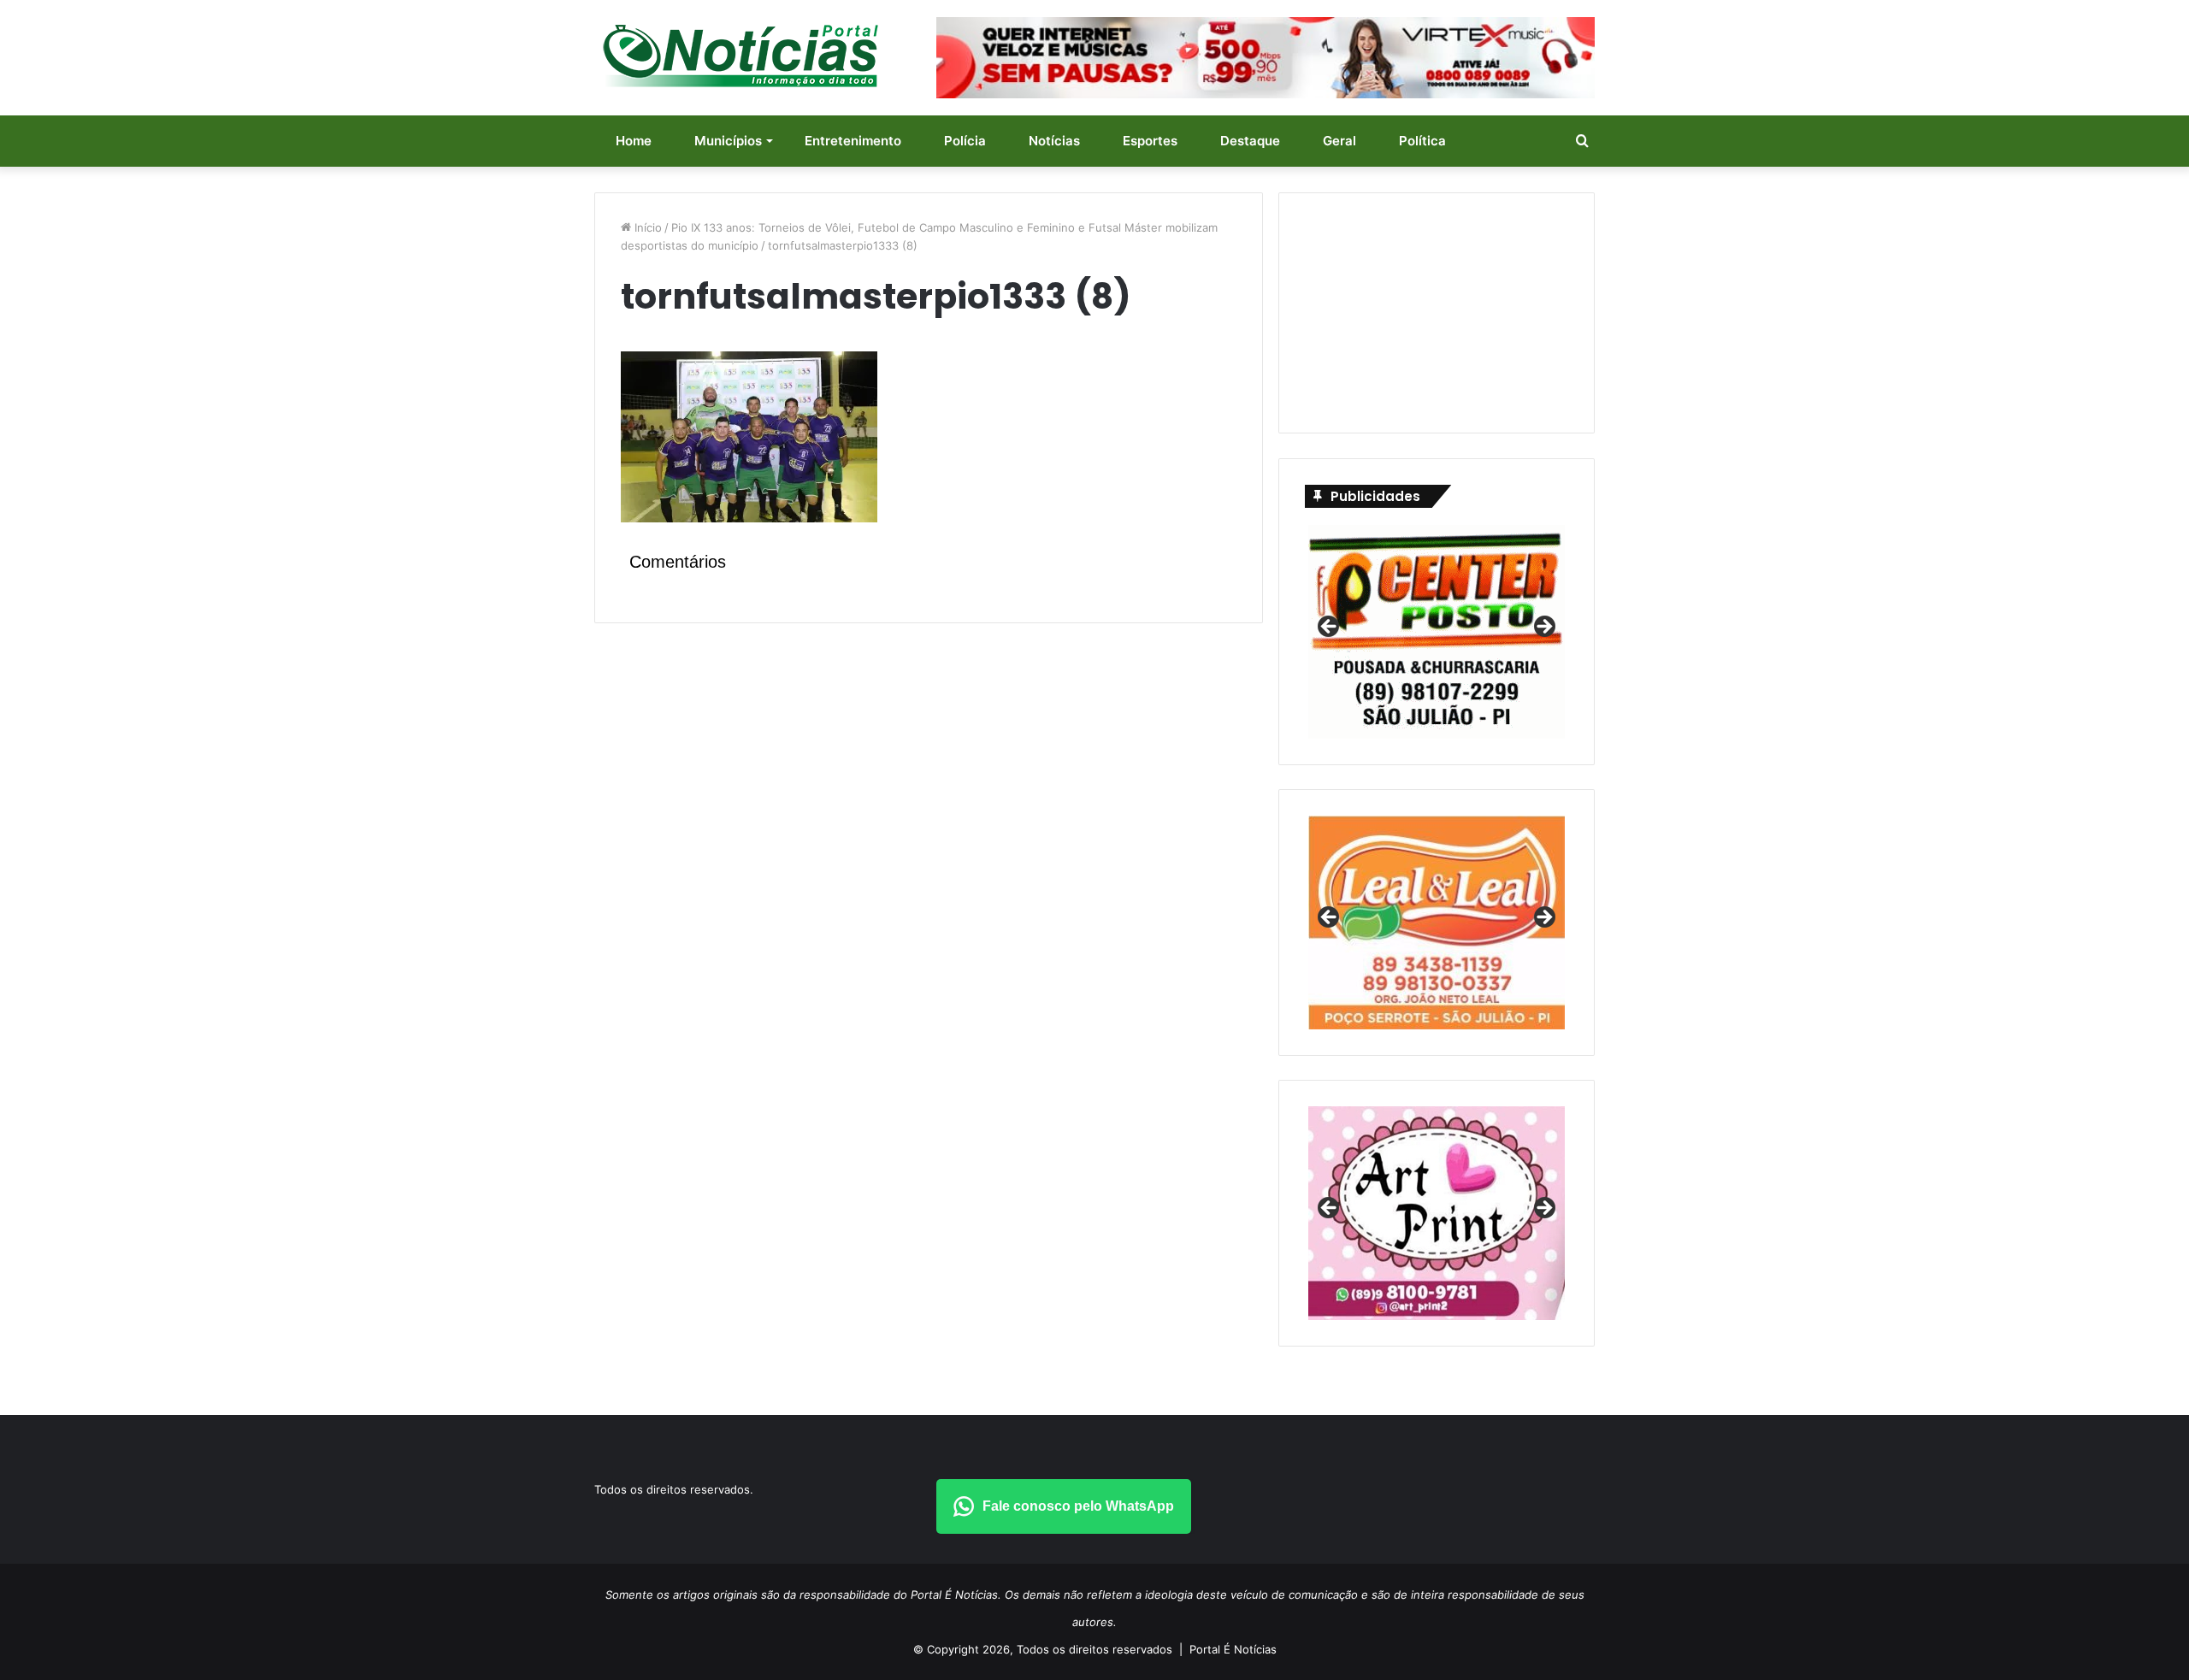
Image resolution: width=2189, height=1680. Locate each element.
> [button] (1543, 628)
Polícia (965, 141)
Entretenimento (853, 141)
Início (646, 227)
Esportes (1150, 141)
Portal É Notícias (1233, 1649)
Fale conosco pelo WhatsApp (1078, 1506)
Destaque (1250, 141)
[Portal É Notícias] (740, 56)
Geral (1339, 141)
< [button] (1330, 628)
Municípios (728, 141)
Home (634, 141)
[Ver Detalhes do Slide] (1437, 1213)
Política (1422, 141)
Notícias (1054, 141)
